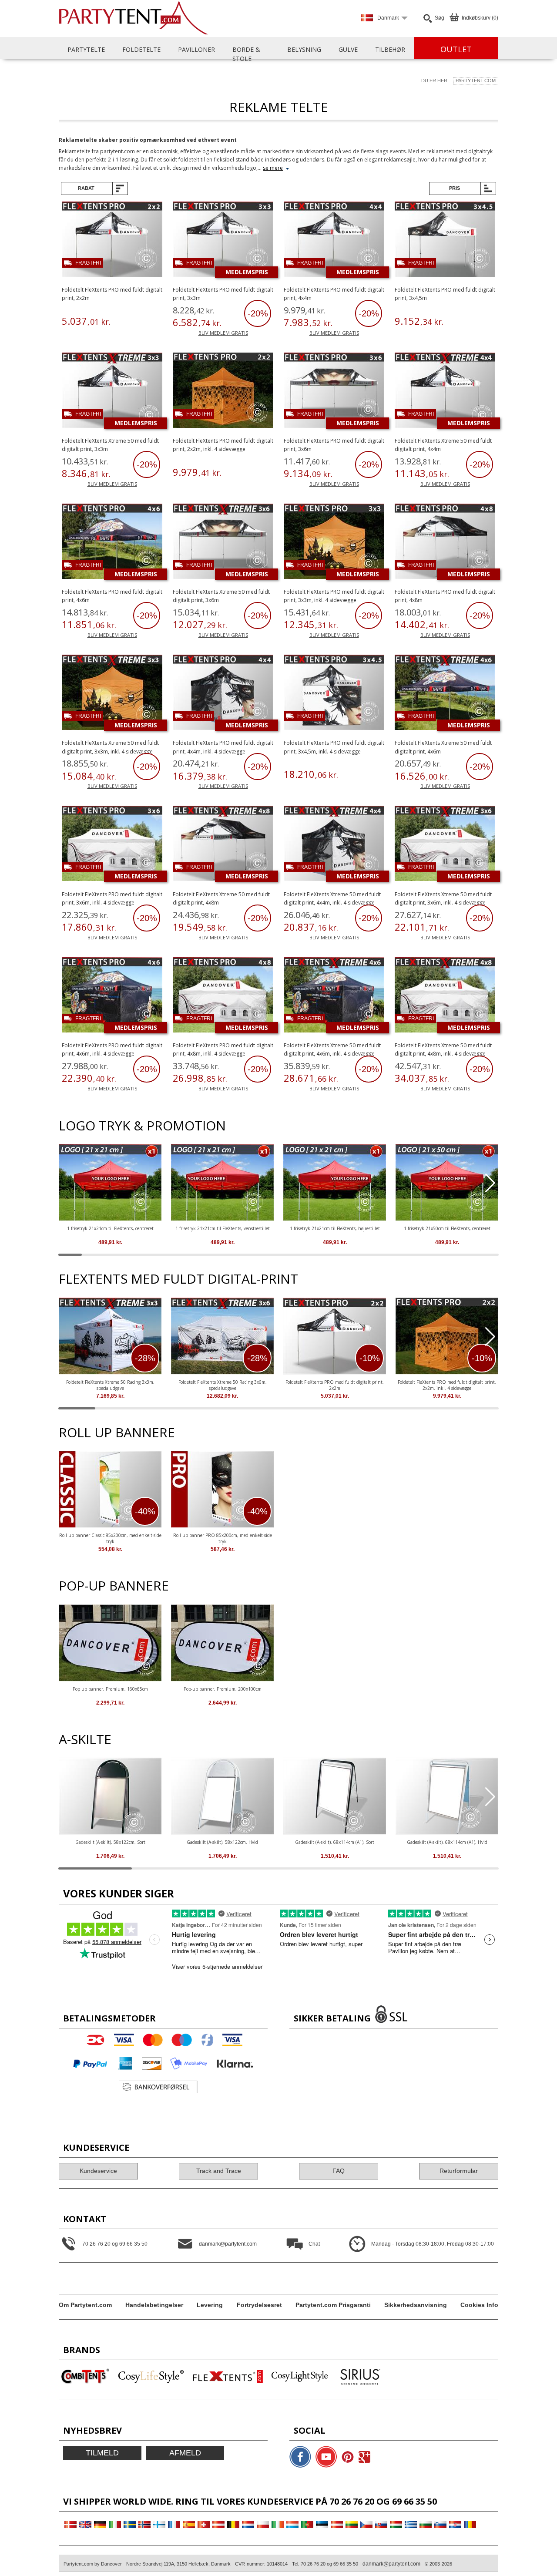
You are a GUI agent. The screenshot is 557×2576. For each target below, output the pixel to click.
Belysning (304, 49)
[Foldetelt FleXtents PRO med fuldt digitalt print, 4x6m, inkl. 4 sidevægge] (112, 996)
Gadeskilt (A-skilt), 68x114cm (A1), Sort (335, 1842)
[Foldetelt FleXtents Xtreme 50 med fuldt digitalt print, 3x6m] (223, 543)
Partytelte (86, 49)
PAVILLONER (196, 49)
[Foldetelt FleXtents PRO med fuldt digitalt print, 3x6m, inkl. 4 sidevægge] (112, 845)
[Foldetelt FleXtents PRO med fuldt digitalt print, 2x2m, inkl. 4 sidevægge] (223, 392)
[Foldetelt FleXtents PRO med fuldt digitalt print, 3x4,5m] (445, 240)
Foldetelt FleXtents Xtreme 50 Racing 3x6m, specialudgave (223, 1385)
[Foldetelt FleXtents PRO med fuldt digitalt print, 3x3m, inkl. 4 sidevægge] (334, 543)
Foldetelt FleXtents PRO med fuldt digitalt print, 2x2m (335, 1385)
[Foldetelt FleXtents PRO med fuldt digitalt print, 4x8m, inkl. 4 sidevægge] (223, 996)
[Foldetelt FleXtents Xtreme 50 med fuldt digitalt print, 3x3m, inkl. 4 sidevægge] (112, 694)
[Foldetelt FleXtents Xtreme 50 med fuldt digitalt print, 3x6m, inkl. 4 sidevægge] (445, 845)
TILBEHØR (390, 49)
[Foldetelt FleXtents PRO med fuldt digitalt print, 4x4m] (334, 240)
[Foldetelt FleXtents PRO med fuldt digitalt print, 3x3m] (223, 240)
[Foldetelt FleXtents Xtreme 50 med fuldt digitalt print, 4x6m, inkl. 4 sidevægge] (334, 996)
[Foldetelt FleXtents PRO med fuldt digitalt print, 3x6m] (334, 392)
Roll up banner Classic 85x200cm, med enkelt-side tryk (110, 1538)
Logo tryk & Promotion (142, 1125)
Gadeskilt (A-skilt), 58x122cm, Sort (110, 1842)
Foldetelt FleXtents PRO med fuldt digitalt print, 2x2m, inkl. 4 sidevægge (447, 1385)
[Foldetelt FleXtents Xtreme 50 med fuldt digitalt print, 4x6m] (445, 694)
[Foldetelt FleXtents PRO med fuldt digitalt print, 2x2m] (112, 240)
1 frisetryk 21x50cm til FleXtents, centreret (447, 1228)
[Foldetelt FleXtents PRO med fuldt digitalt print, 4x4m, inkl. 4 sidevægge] (223, 694)
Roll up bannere (117, 1432)
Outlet (456, 49)
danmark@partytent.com (391, 2564)
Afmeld (185, 2453)
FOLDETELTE (141, 49)
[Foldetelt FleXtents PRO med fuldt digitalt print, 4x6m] (112, 543)
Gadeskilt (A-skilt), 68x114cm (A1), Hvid (447, 1842)
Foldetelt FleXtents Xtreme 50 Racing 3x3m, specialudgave (110, 1385)
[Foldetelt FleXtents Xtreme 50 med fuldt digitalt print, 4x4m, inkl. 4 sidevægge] (334, 845)
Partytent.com (476, 81)
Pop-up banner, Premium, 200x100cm (223, 1689)
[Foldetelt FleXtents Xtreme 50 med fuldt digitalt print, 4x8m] (223, 845)
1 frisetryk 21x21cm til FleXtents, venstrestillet (223, 1228)
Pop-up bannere (114, 1586)
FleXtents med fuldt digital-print (178, 1279)
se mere (273, 168)
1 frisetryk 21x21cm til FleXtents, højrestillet (335, 1228)
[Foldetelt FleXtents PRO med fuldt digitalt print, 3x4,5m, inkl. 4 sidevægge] (334, 694)
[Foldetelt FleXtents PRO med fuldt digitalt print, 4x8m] (445, 543)
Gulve (348, 49)
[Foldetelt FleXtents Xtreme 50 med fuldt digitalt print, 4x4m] (445, 392)
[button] (490, 1183)
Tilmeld (102, 2453)
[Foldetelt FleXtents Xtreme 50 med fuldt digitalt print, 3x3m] (112, 392)
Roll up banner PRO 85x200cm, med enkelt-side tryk (223, 1538)
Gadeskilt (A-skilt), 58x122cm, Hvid (222, 1842)
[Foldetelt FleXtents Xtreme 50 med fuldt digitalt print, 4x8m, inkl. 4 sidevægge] (445, 996)
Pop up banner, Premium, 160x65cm (110, 1689)
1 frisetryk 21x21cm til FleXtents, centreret (110, 1228)
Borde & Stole (246, 54)
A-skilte (85, 1739)
